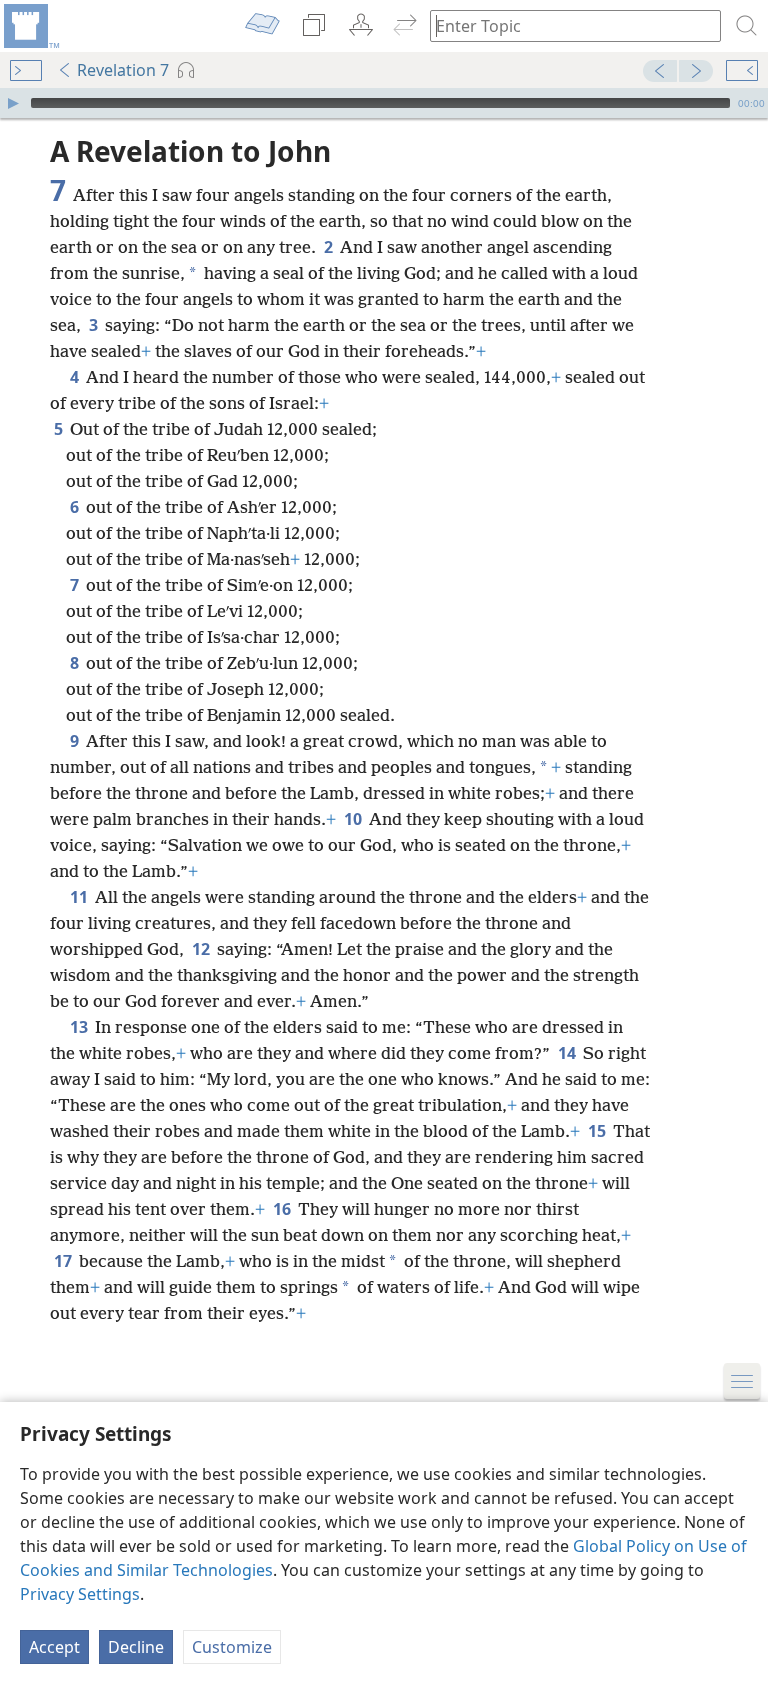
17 (64, 1261)
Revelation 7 (123, 70)
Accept (54, 1647)
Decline (136, 1647)
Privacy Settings (80, 1594)
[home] (30, 26)
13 (80, 1027)
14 (568, 1053)
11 (80, 897)
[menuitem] (30, 26)
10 (354, 819)
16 (283, 1209)
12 (202, 949)
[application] (384, 103)
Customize (232, 1647)
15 (598, 1131)
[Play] (13, 103)
